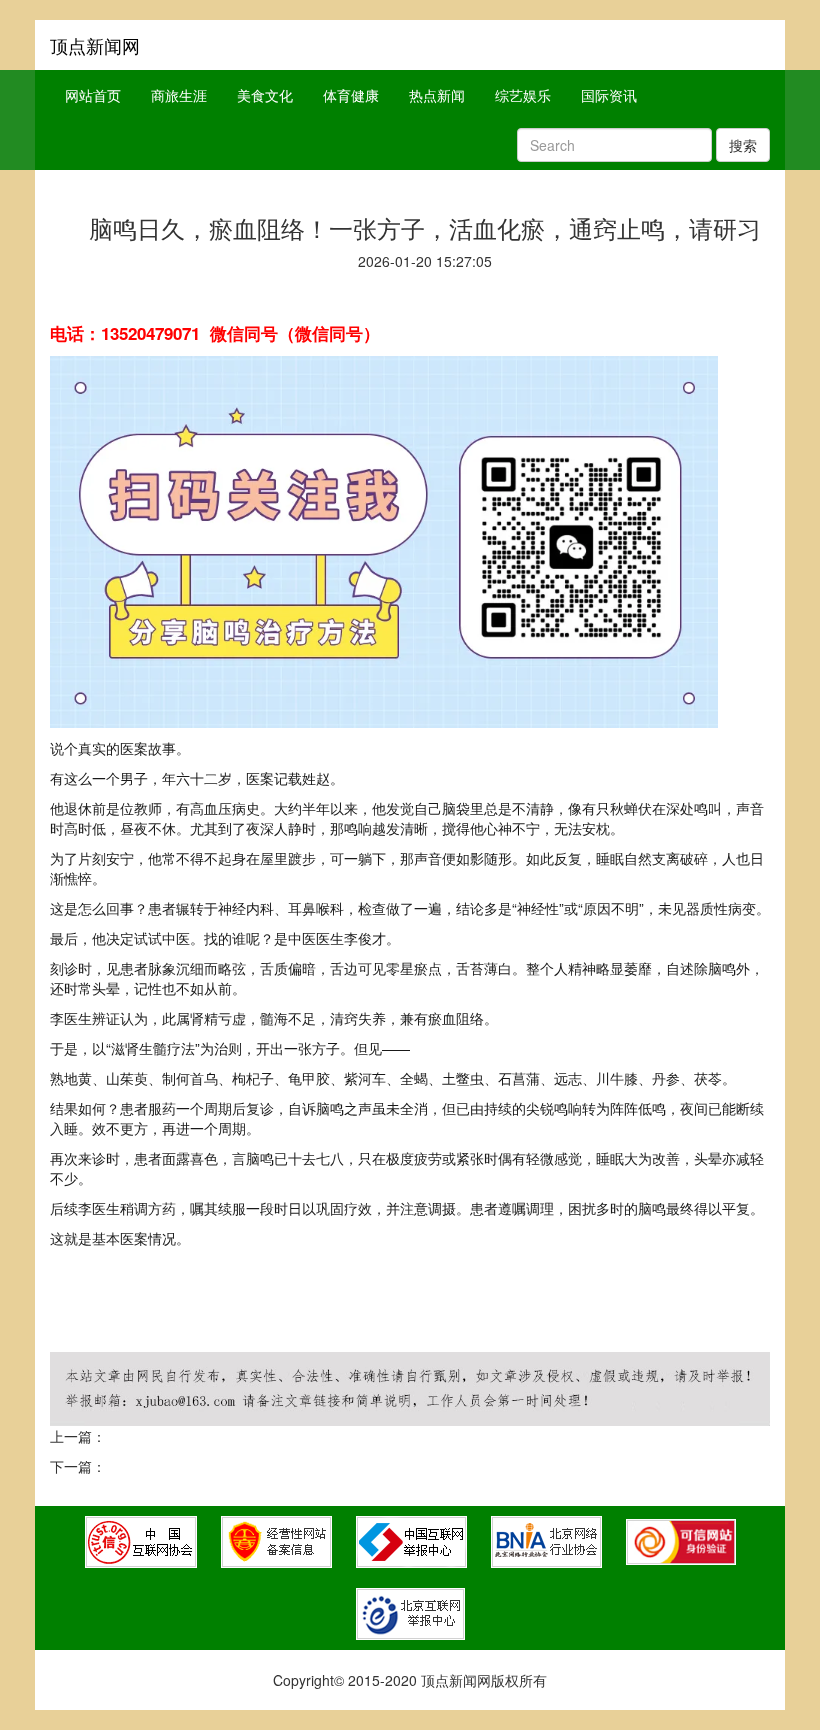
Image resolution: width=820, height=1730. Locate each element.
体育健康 (351, 95)
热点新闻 (437, 95)
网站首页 (93, 95)
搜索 (743, 145)
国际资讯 (609, 95)
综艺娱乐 (523, 95)
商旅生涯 (179, 95)
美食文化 (265, 95)
